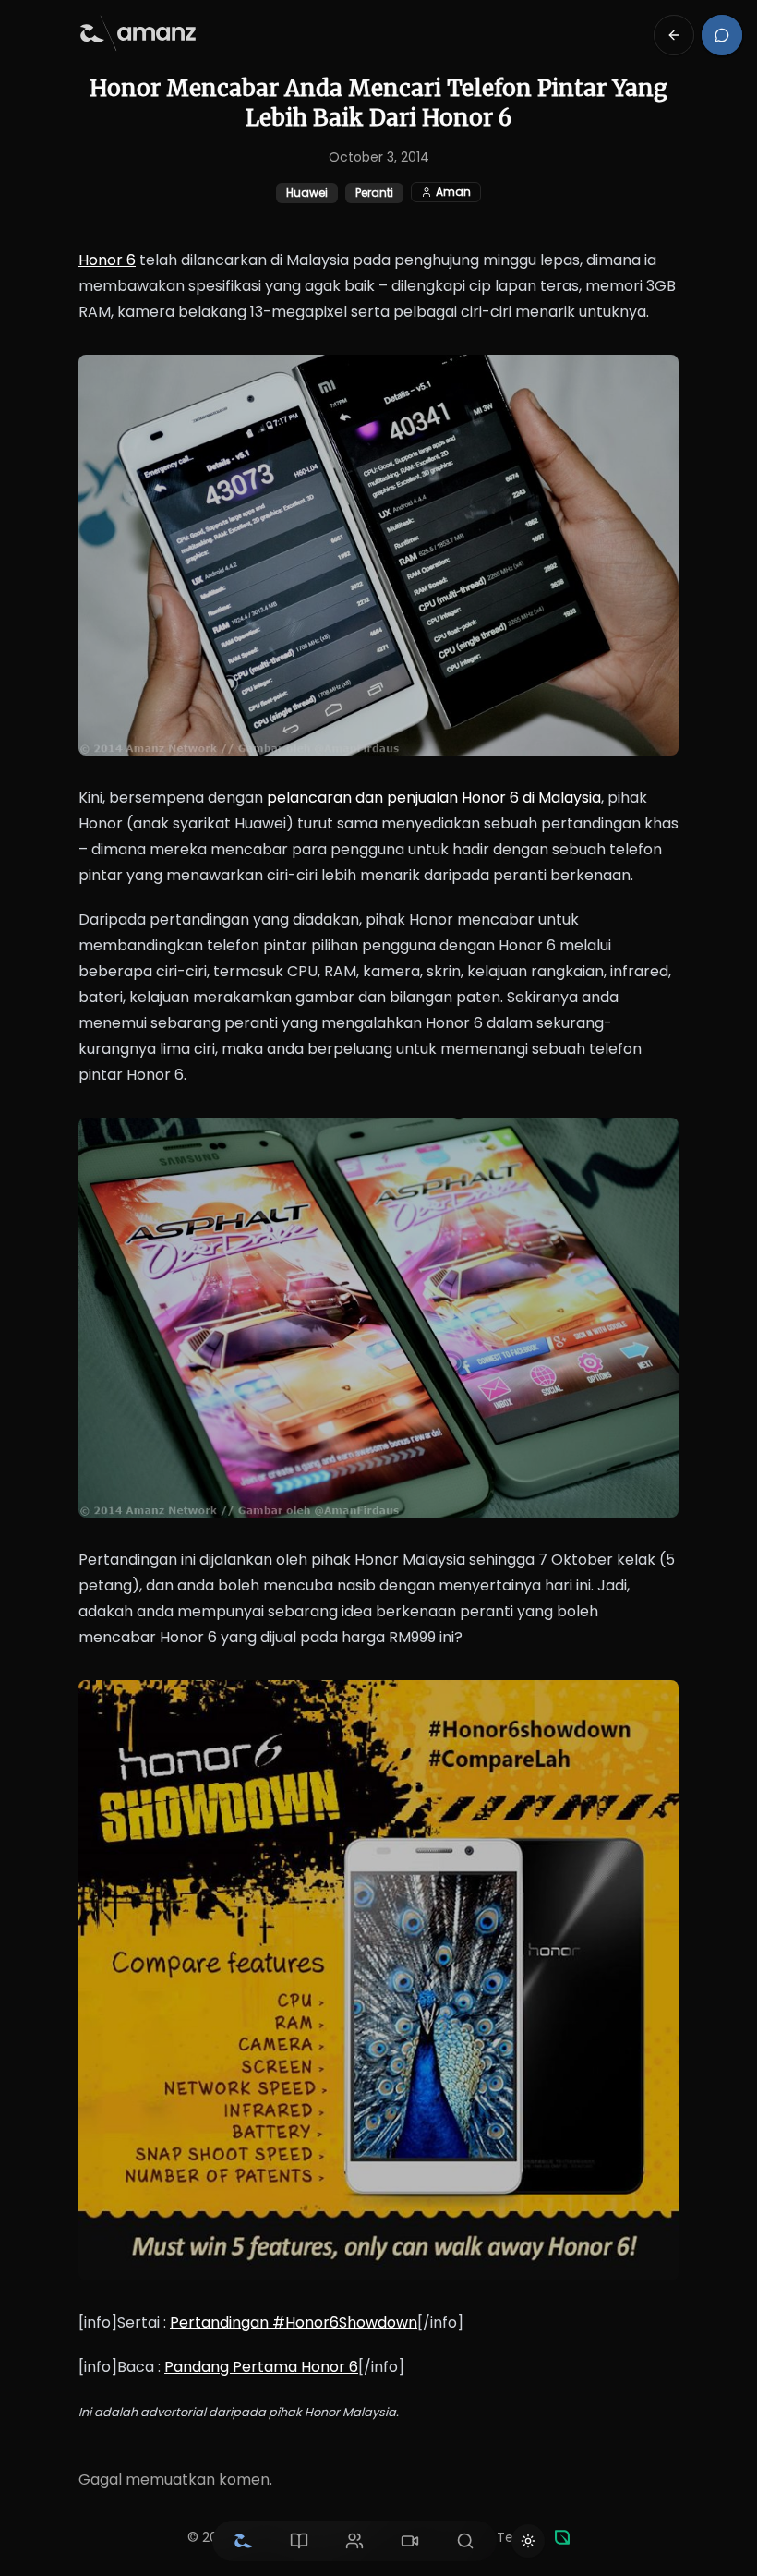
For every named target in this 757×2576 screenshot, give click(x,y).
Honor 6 (107, 260)
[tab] (244, 2541)
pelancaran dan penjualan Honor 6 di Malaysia (434, 798)
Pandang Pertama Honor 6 (261, 2367)
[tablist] (354, 2541)
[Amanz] (562, 2537)
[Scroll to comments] (722, 35)
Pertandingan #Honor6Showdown (294, 2322)
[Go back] (674, 35)
